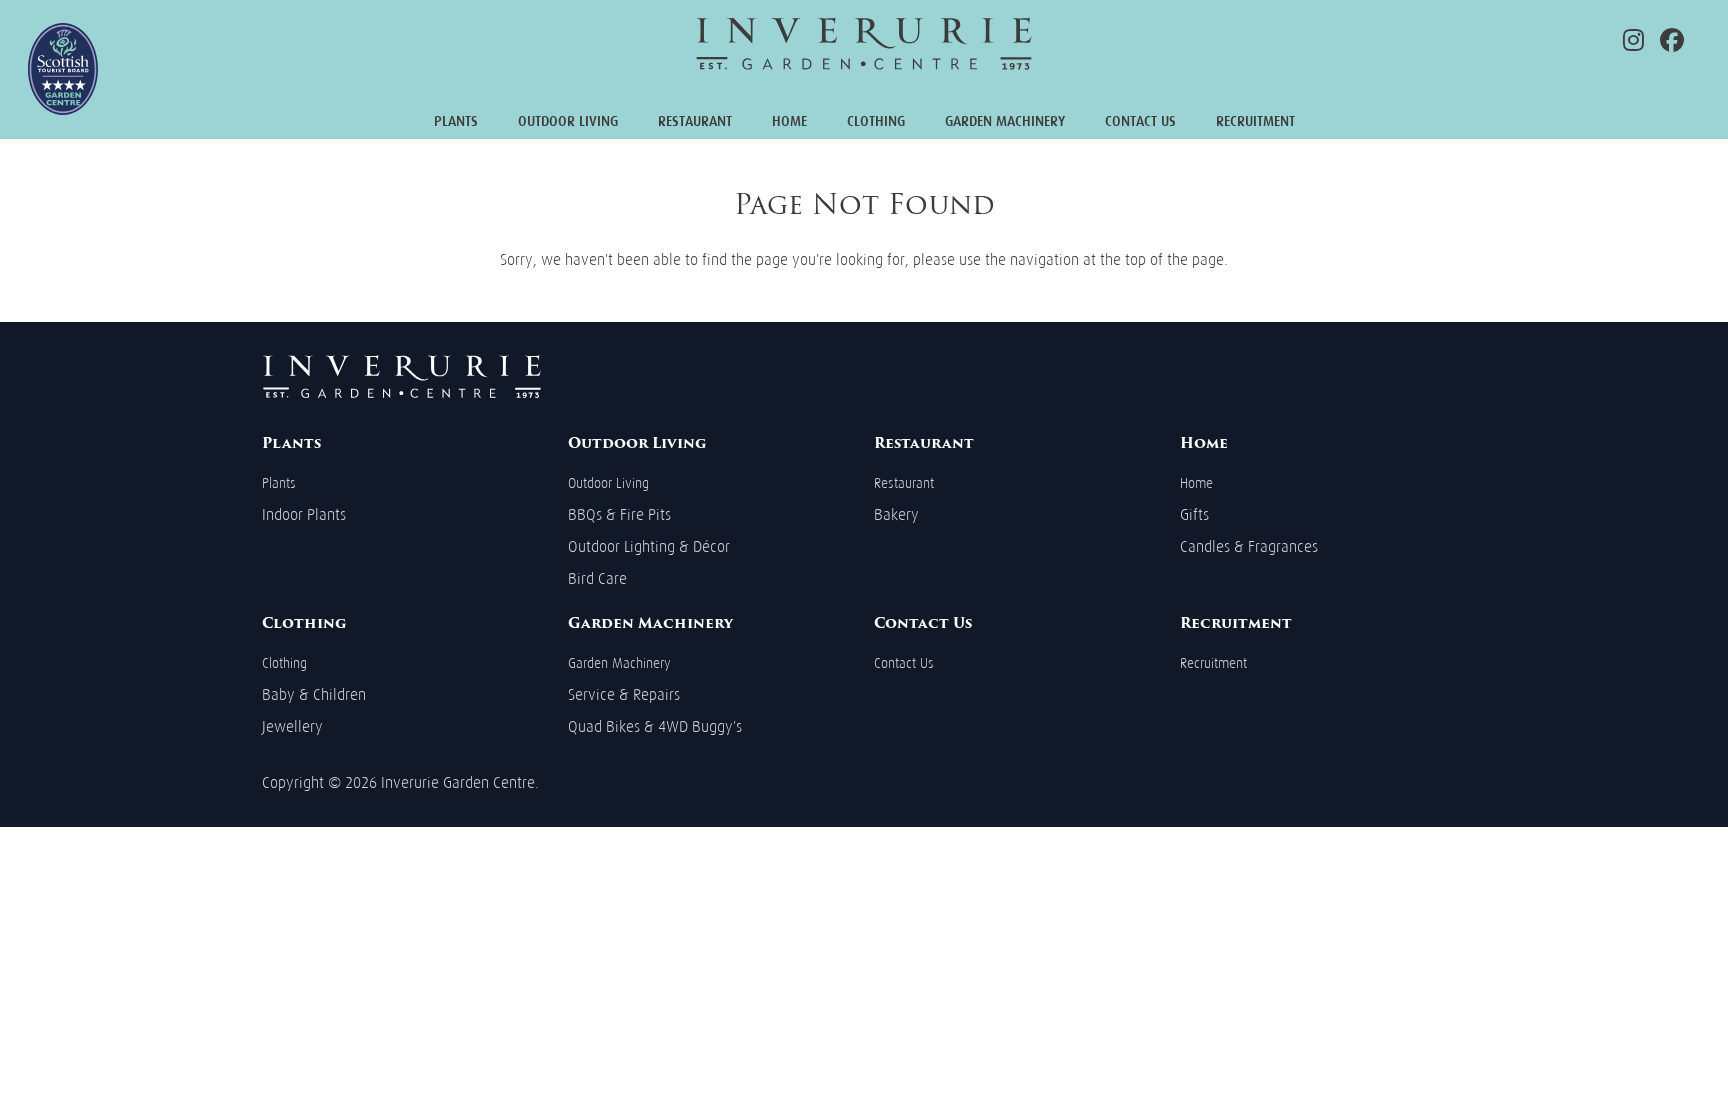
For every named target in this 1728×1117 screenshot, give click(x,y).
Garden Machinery (1005, 121)
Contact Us (1140, 121)
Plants (456, 121)
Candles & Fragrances (1249, 546)
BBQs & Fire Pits (619, 514)
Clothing (876, 121)
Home (789, 121)
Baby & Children (314, 694)
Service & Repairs (624, 694)
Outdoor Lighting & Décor (649, 546)
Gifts (1194, 514)
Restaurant (695, 121)
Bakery (896, 514)
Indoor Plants (304, 514)
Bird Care (597, 578)
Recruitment (1255, 121)
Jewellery (292, 726)
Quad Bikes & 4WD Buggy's (655, 726)
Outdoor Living (568, 121)
